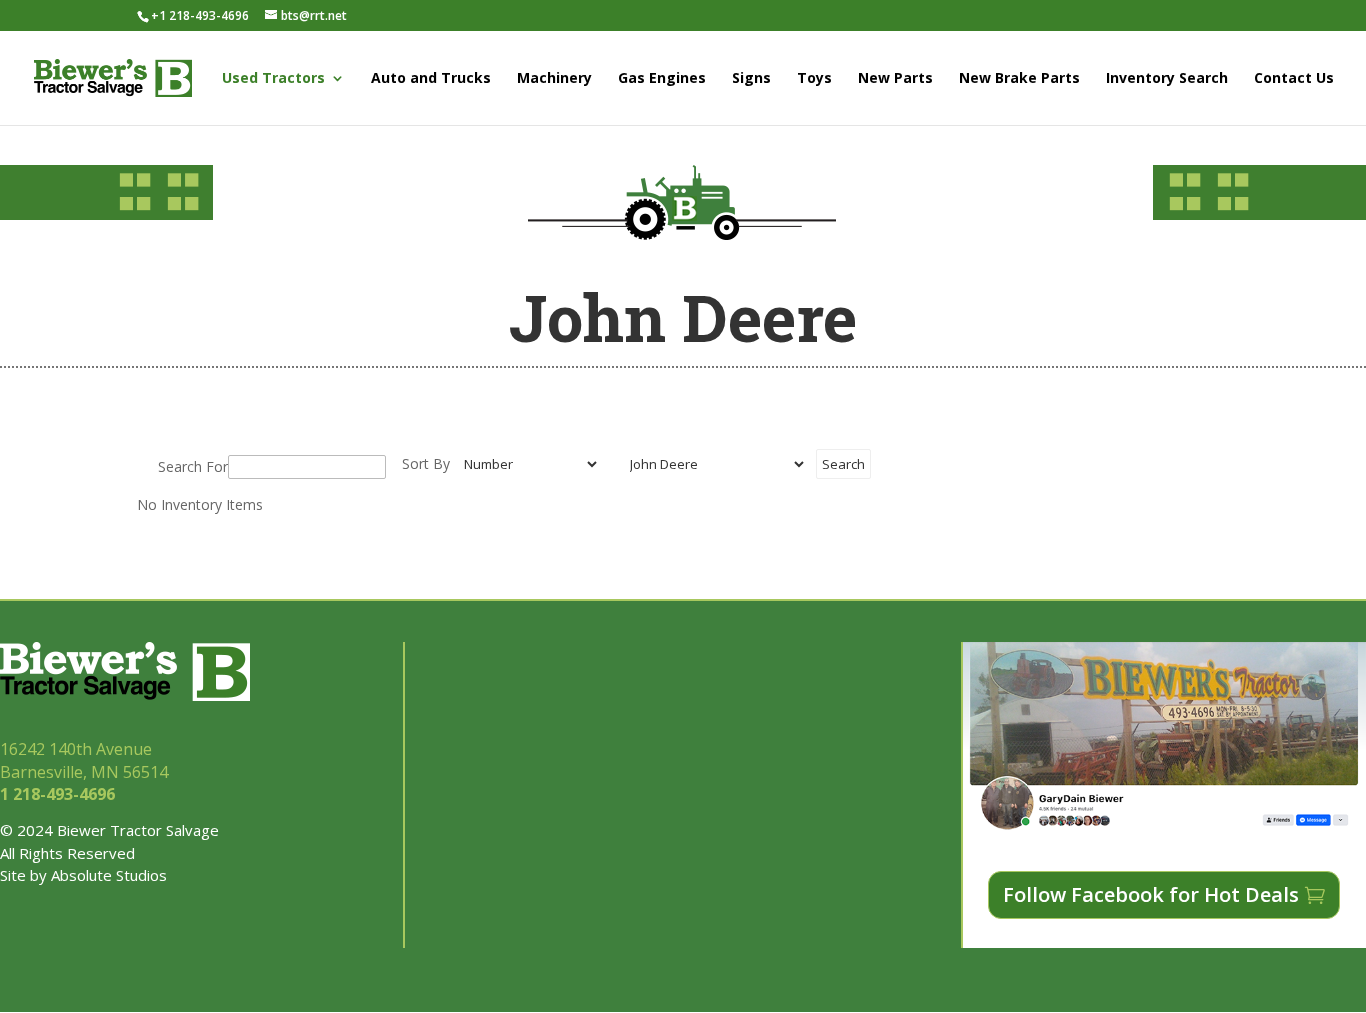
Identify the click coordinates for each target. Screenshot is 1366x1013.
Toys (814, 79)
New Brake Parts (1019, 79)
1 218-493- (59, 794)
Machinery (554, 79)
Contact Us (1294, 79)
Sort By (426, 463)
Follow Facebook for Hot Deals (1151, 894)
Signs (751, 79)
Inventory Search (1167, 79)
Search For (193, 466)
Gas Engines (662, 79)
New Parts (895, 79)
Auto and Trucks (431, 79)
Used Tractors (273, 79)
